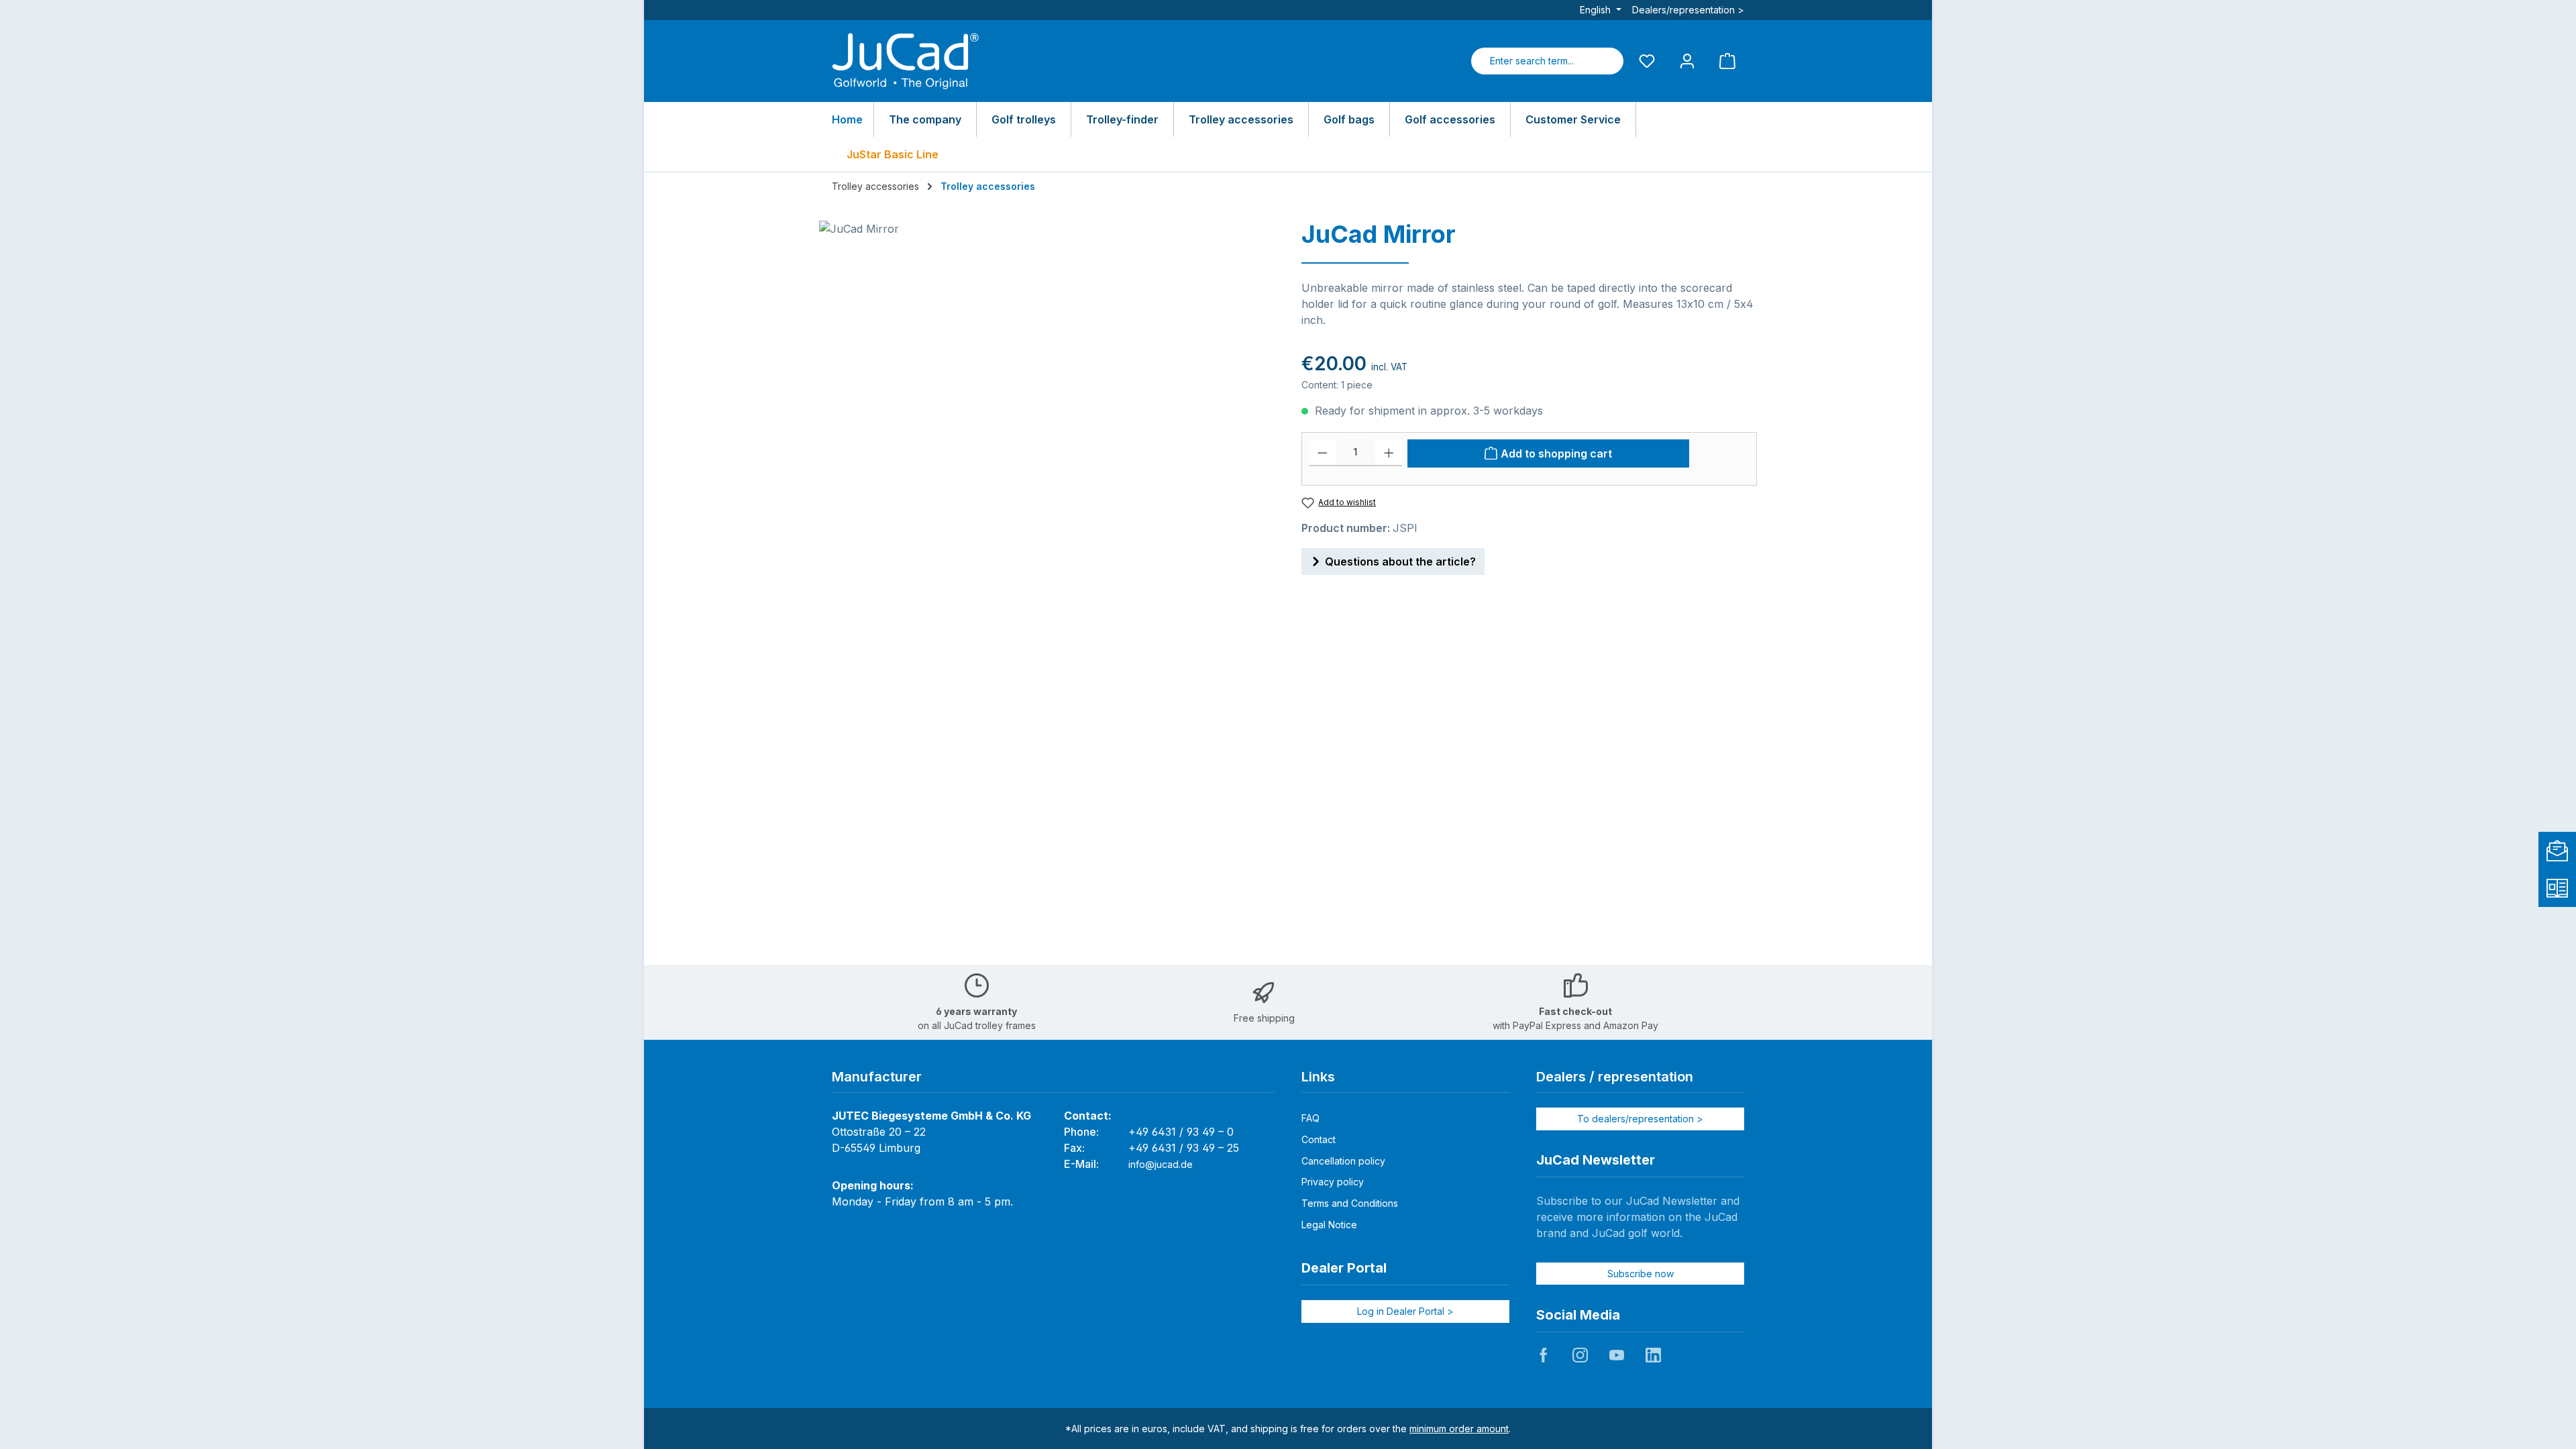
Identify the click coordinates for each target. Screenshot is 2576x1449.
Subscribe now (1641, 1274)
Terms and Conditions (1350, 1203)
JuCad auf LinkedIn (1653, 1355)
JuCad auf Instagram (1580, 1355)
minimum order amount (1459, 1429)
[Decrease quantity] (1323, 453)
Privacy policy (1333, 1182)
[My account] (1687, 61)
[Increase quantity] (1389, 453)
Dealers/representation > (1688, 10)
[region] (1047, 365)
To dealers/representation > (1640, 1119)
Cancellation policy (1343, 1161)
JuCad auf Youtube (1617, 1355)
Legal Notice (1329, 1225)
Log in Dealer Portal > (1405, 1311)
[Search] (1607, 61)
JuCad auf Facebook (1544, 1355)
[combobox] (1532, 61)
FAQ (1310, 1118)
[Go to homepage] (906, 61)
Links (1318, 1077)
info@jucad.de (1161, 1164)
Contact (1319, 1139)
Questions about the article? (1400, 561)
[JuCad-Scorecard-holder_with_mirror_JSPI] (1046, 365)
